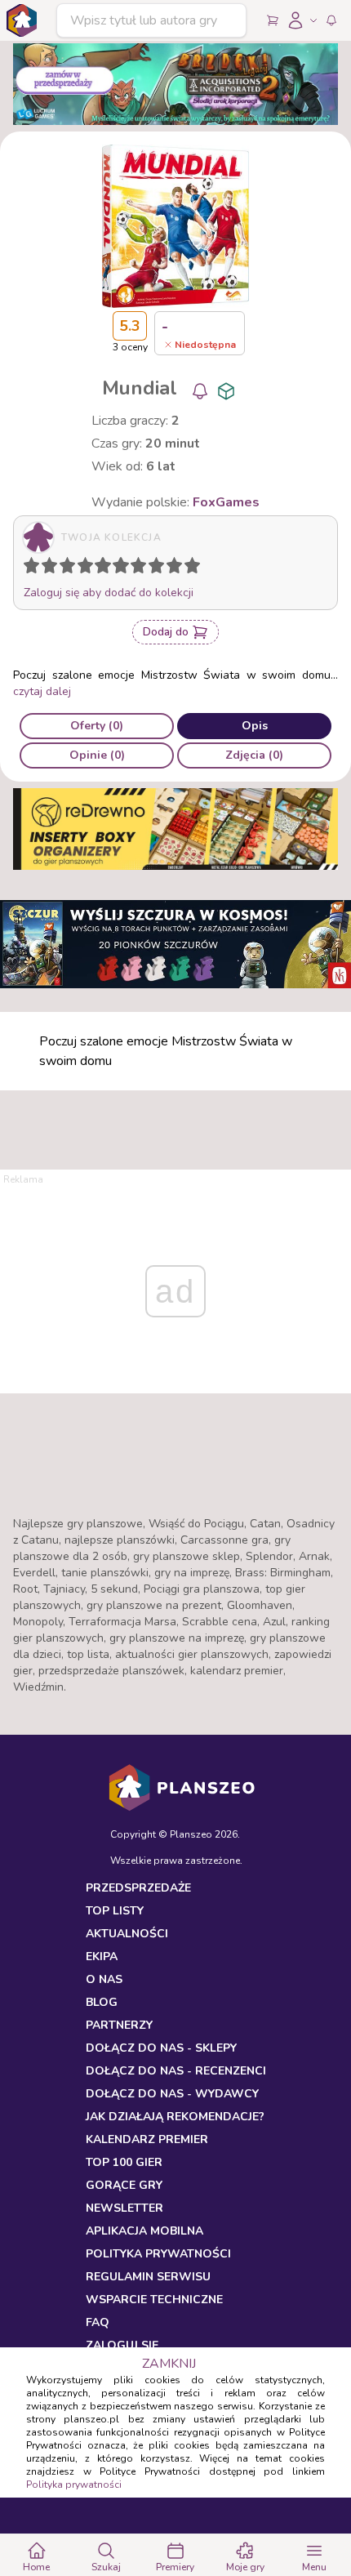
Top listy (115, 1911)
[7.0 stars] (142, 568)
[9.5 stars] (189, 568)
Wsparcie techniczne (154, 2300)
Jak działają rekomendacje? (175, 2117)
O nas (104, 1979)
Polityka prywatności (74, 2485)
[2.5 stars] (64, 568)
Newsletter (124, 2208)
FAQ (98, 2322)
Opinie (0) (97, 755)
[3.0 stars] (71, 568)
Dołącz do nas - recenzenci (176, 2071)
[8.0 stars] (160, 568)
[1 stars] (28, 568)
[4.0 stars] (89, 568)
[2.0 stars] (53, 568)
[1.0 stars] (35, 568)
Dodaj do (166, 632)
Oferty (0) (97, 726)
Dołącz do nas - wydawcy (172, 2094)
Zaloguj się (122, 2345)
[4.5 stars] (99, 568)
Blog (102, 2002)
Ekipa (102, 1957)
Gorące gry (124, 2185)
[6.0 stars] (125, 568)
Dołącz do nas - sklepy (161, 2048)
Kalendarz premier (147, 2139)
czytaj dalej (42, 691)
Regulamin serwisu (148, 2277)
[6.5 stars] (135, 568)
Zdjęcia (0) (254, 755)
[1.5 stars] (46, 568)
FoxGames (226, 502)
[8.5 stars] (171, 568)
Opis (255, 726)
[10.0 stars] (196, 568)
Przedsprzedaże (138, 1888)
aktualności (127, 1934)
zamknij (169, 2364)
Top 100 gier (124, 2162)
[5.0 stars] (107, 568)
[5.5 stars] (117, 568)
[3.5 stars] (82, 568)
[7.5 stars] (153, 568)
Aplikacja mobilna (144, 2231)
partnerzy (119, 2025)
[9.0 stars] (178, 568)
